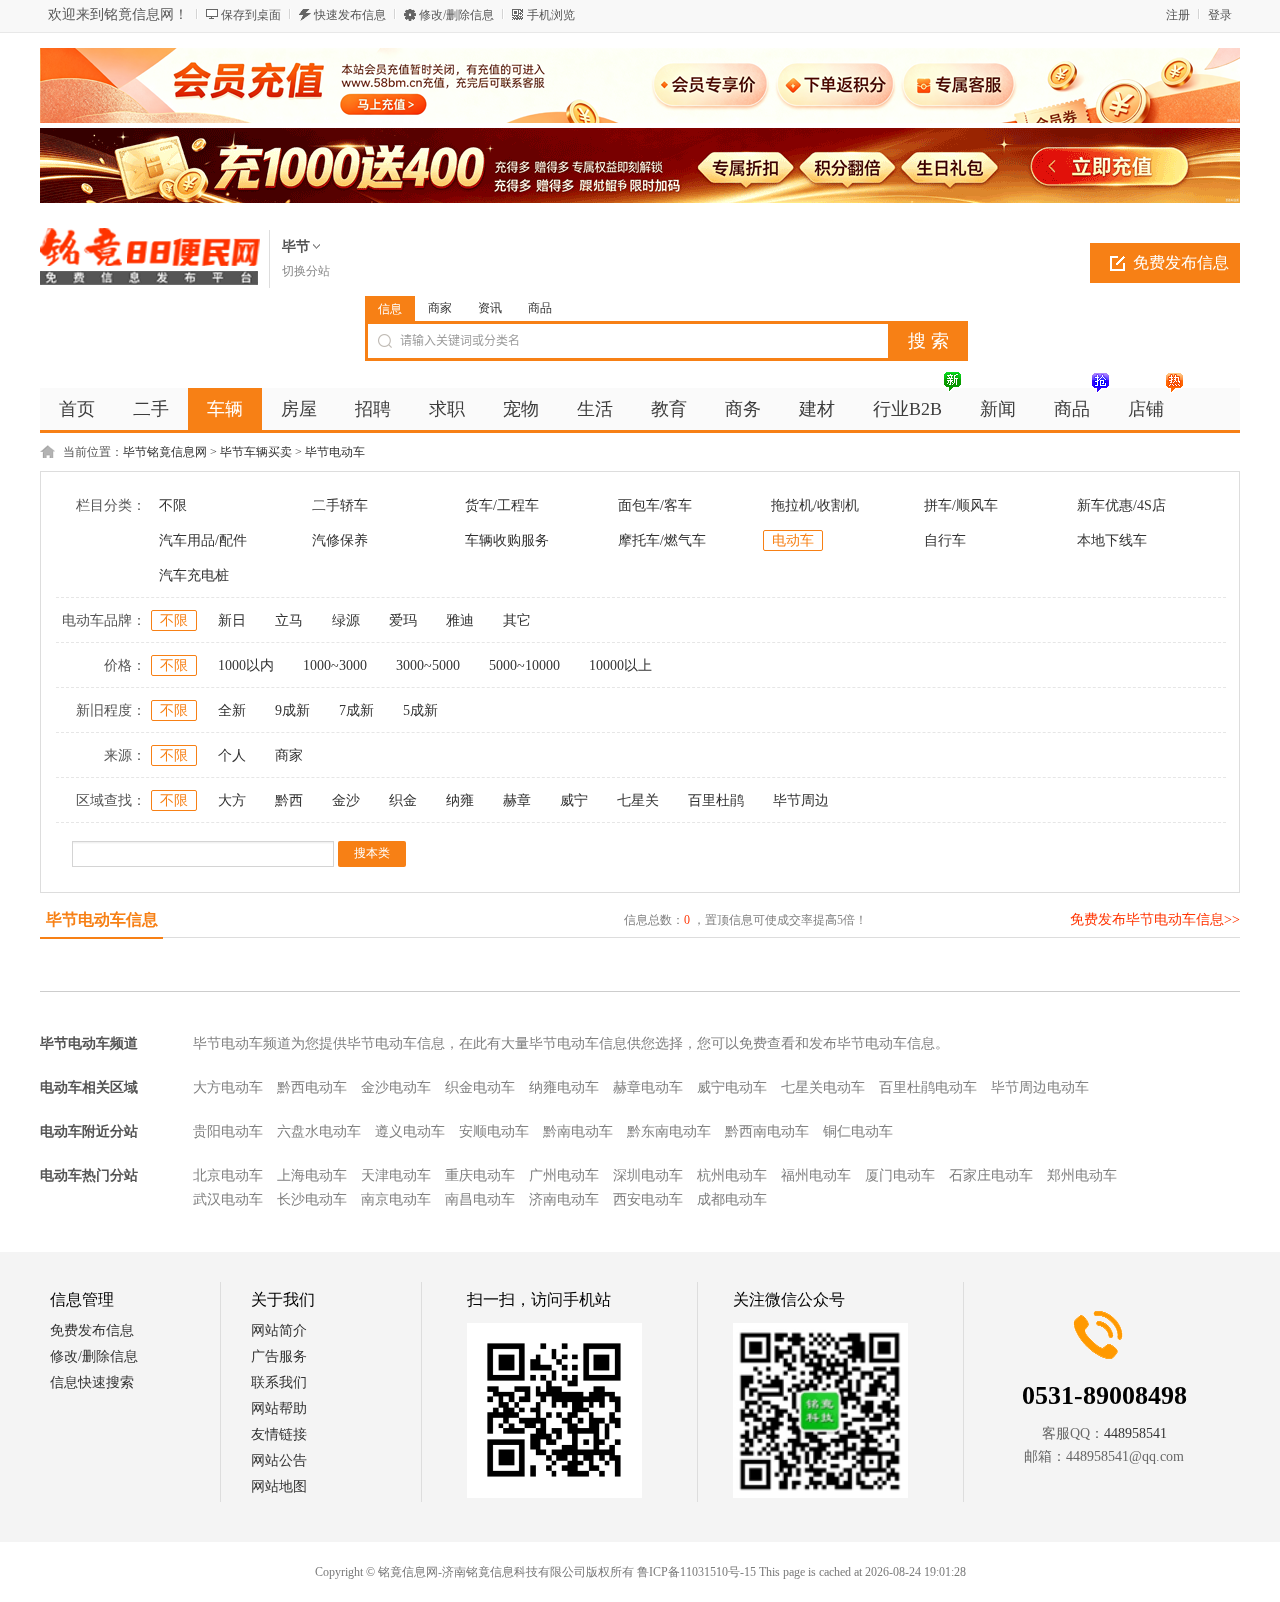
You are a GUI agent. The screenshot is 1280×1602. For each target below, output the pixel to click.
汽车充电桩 (194, 575)
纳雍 (460, 800)
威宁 (574, 800)
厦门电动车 (900, 1175)
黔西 (289, 800)
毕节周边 (801, 800)
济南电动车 (564, 1199)
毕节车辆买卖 (256, 452)
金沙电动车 (396, 1087)
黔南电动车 (578, 1131)
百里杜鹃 (716, 800)
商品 (540, 308)
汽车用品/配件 (203, 540)
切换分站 (306, 271)
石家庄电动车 (991, 1175)
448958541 (1135, 1433)
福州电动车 (816, 1175)
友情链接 (279, 1434)
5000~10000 (524, 665)
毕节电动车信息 (102, 919)
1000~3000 (335, 665)
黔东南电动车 (669, 1131)
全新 (232, 710)
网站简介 (279, 1330)
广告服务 (279, 1356)
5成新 (420, 710)
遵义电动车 (410, 1131)
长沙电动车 (312, 1199)
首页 (77, 409)
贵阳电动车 (228, 1131)
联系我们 (279, 1382)
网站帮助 (279, 1408)
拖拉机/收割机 (815, 505)
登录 (1220, 15)
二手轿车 (340, 505)
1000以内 (246, 665)
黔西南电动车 (767, 1131)
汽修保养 (340, 540)
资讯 (490, 308)
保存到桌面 (251, 15)
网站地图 (279, 1486)
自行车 (945, 540)
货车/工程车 (502, 505)
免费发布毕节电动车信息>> (1155, 919)
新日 (232, 620)
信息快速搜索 (92, 1382)
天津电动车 (396, 1175)
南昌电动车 (480, 1199)
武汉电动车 (228, 1199)
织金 (403, 800)
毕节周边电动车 (1040, 1087)
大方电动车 (228, 1087)
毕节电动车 (335, 452)
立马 (289, 620)
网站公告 (279, 1460)
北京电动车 (228, 1175)
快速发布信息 (350, 15)
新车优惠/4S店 (1121, 505)
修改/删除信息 (456, 15)
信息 (390, 309)
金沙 (346, 800)
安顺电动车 (494, 1131)
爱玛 (403, 620)
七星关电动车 (823, 1087)
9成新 (292, 710)
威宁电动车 (732, 1087)
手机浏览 (551, 15)
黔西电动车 (312, 1087)
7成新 (356, 710)
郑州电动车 (1082, 1175)
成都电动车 (732, 1199)
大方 (232, 800)
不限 (173, 505)
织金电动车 (480, 1087)
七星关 (638, 800)
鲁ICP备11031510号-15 (696, 1572)
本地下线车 (1112, 540)
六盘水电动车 (319, 1131)
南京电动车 (396, 1199)
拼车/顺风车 (961, 505)
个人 (232, 755)
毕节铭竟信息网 (165, 452)
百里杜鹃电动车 (928, 1087)
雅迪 (460, 620)
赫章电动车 (648, 1087)
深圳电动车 (648, 1175)
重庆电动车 (480, 1175)
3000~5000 (428, 665)
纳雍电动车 (564, 1087)
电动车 (793, 540)
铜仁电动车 (858, 1131)
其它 (517, 620)
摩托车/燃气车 (662, 540)
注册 (1178, 15)
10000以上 (620, 665)
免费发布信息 (1181, 262)
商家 (440, 308)
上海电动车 (312, 1175)
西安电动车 (648, 1199)
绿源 (346, 620)
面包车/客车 (655, 505)
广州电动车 (564, 1175)
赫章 (517, 800)
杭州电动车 (732, 1175)
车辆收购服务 (507, 540)
